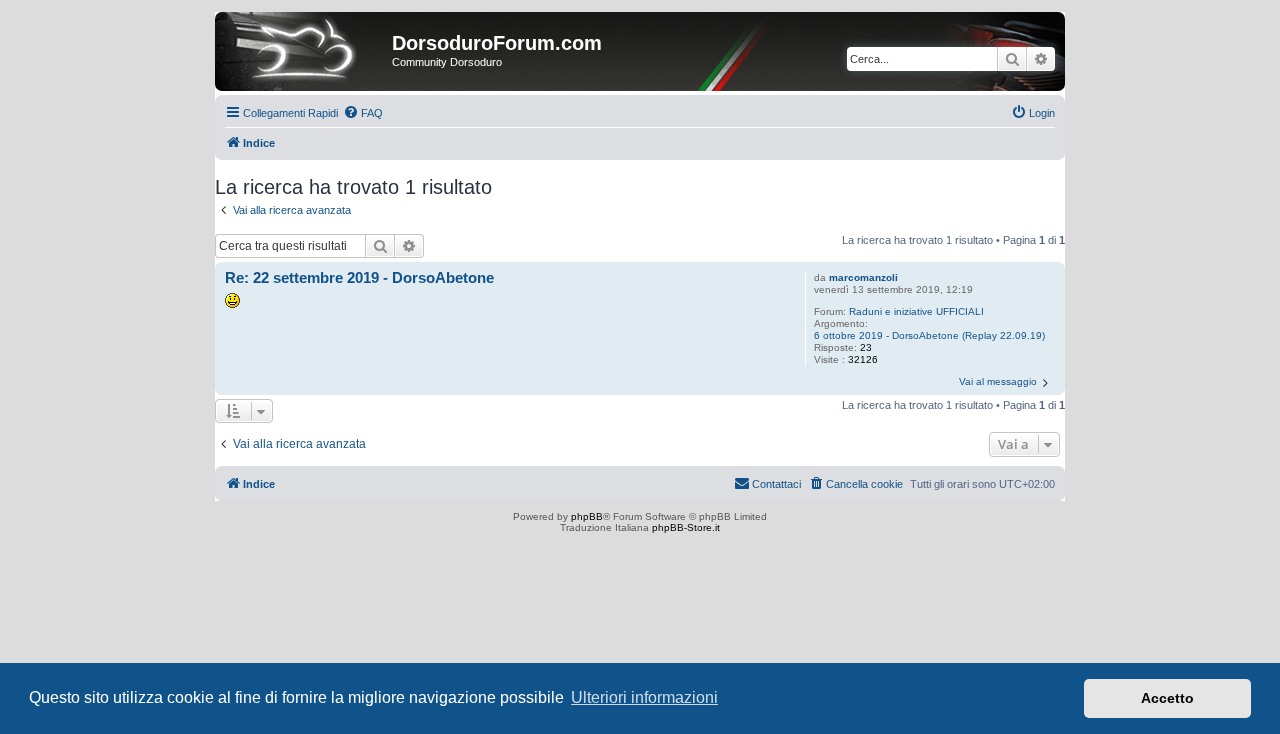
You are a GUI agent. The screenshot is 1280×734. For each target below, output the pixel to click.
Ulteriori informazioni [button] (644, 697)
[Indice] (306, 49)
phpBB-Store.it (686, 527)
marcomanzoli (863, 277)
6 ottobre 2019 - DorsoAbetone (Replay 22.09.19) (929, 335)
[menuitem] (363, 113)
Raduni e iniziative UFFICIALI (916, 311)
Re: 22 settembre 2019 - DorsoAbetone (359, 277)
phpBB (587, 516)
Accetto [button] (1167, 698)
